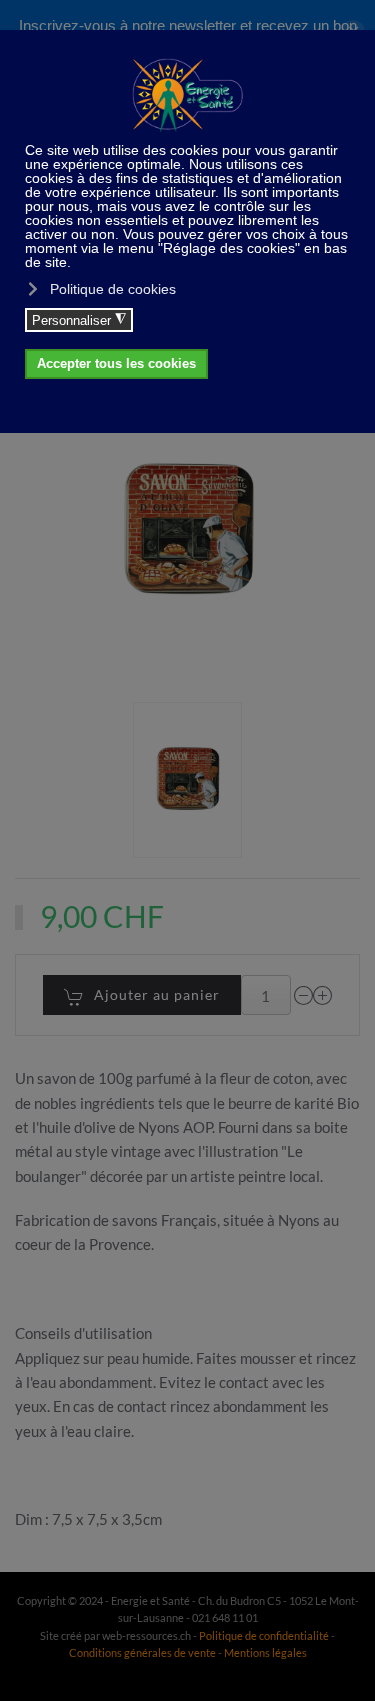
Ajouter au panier (157, 994)
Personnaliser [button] (79, 320)
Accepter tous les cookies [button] (116, 364)
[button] (187, 780)
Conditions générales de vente (143, 1652)
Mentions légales (265, 1652)
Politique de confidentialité (264, 1635)
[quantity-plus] (323, 995)
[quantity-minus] (304, 995)
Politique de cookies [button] (113, 289)
